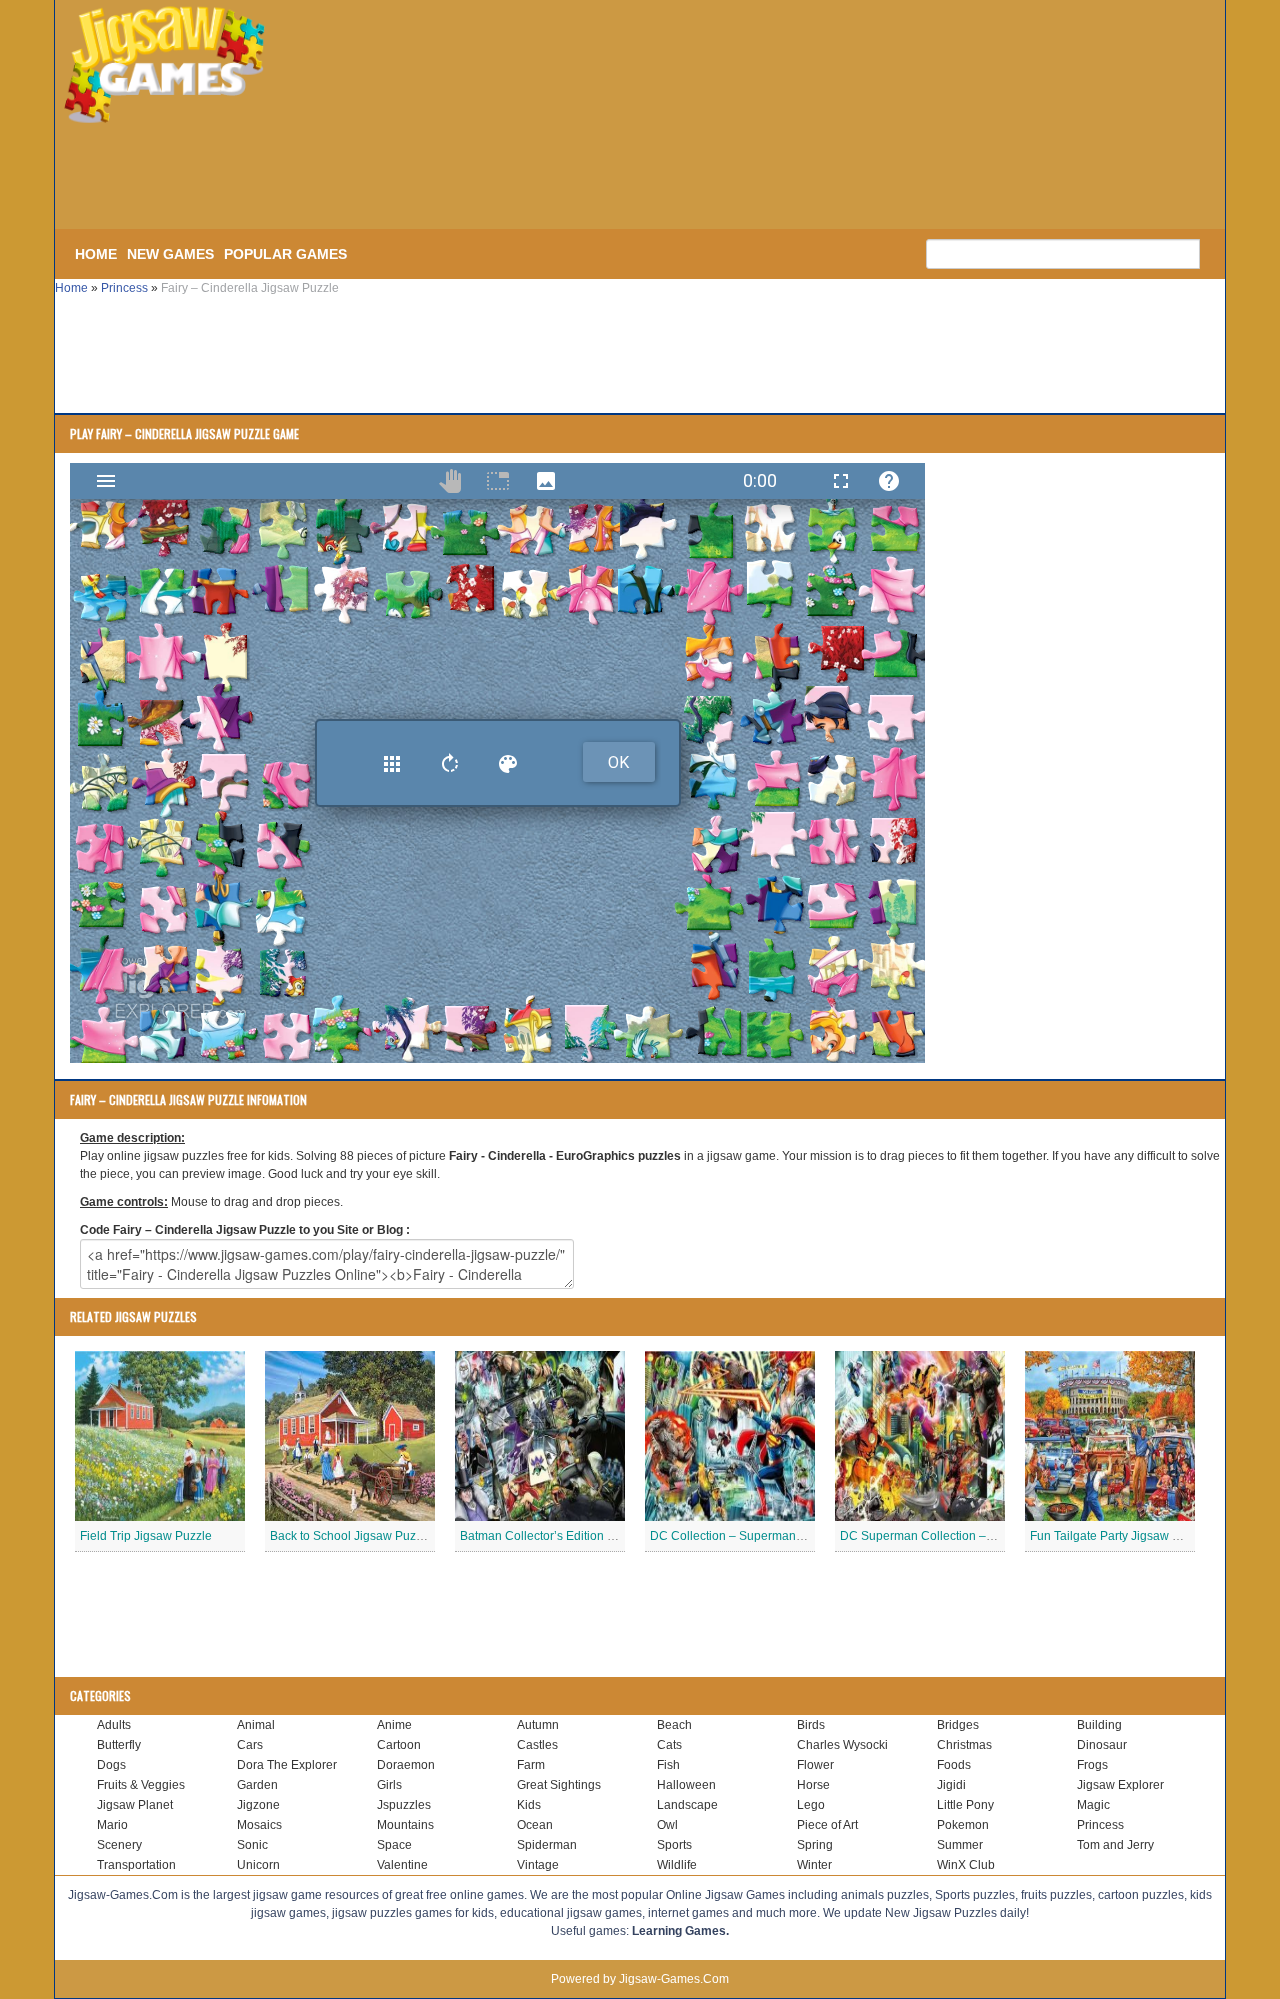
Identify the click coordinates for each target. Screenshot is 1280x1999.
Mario (112, 1825)
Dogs (111, 1765)
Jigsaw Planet (135, 1805)
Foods (954, 1765)
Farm (531, 1765)
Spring (815, 1845)
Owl (667, 1825)
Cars (250, 1745)
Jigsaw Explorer (1120, 1785)
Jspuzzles (404, 1805)
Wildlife (677, 1865)
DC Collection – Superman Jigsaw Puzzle (763, 1536)
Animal (256, 1725)
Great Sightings (559, 1785)
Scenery (119, 1845)
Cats (669, 1745)
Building (1099, 1725)
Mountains (405, 1825)
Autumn (538, 1725)
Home (96, 254)
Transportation (136, 1865)
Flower (815, 1765)
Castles (537, 1745)
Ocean (535, 1825)
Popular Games (285, 254)
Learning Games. (680, 1931)
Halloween (686, 1785)
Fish (668, 1765)
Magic (1093, 1805)
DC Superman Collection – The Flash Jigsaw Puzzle (982, 1536)
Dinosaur (1102, 1745)
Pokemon (963, 1825)
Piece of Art (827, 1825)
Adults (114, 1725)
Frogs (1092, 1765)
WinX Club (966, 1865)
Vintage (538, 1865)
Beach (674, 1725)
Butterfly (119, 1745)
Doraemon (406, 1765)
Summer (960, 1845)
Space (394, 1845)
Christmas (964, 1745)
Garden (257, 1785)
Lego (811, 1805)
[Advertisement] (390, 178)
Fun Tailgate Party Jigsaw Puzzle (1119, 1536)
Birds (811, 1725)
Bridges (958, 1725)
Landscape (687, 1805)
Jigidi (951, 1785)
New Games (170, 254)
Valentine (402, 1865)
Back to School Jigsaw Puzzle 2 (356, 1536)
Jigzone (258, 1805)
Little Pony (965, 1805)
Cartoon (399, 1745)
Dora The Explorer (287, 1765)
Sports (674, 1845)
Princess (124, 288)
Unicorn (258, 1865)
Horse (813, 1785)
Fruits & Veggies (141, 1785)
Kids (529, 1805)
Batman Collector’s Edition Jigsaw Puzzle (572, 1536)
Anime (394, 1725)
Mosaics (259, 1825)
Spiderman (547, 1845)
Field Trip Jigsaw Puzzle (146, 1536)
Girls (389, 1785)
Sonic (252, 1845)
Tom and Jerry (1115, 1845)
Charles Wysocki (842, 1745)
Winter (814, 1865)
